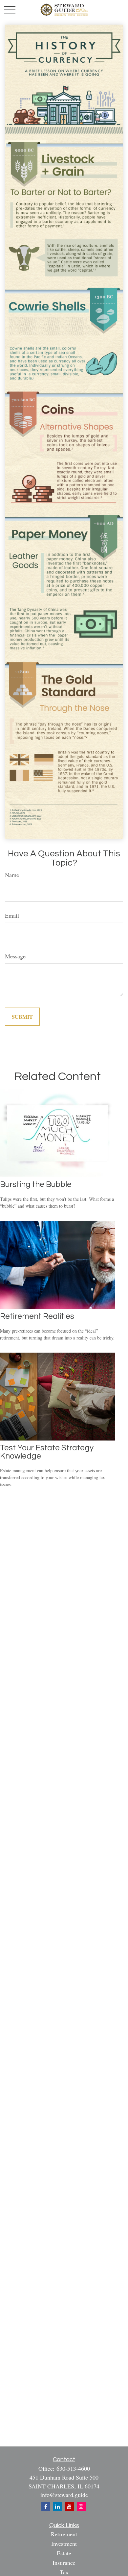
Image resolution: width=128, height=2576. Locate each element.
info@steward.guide (64, 2495)
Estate (64, 2553)
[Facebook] (46, 2506)
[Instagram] (81, 2506)
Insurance (64, 2563)
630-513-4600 (73, 2468)
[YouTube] (69, 2506)
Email (12, 915)
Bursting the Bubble (36, 1185)
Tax (64, 2572)
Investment (64, 2544)
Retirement (64, 2534)
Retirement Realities (37, 1316)
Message (15, 956)
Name (12, 875)
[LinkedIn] (58, 2506)
